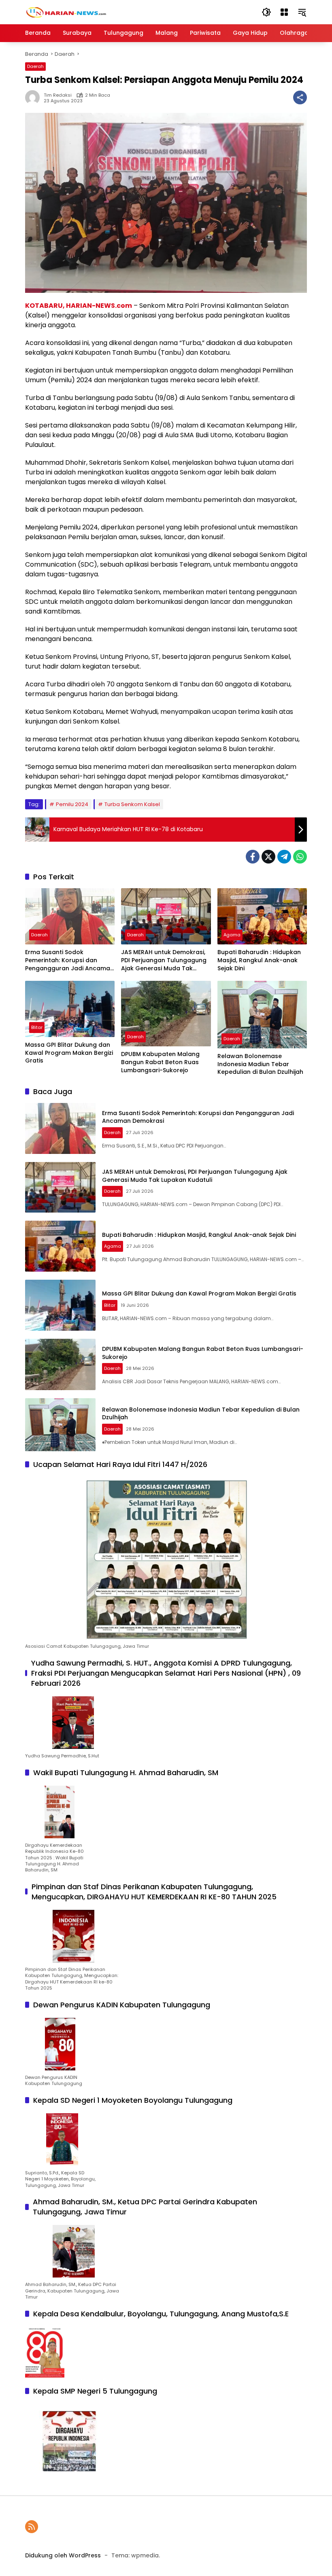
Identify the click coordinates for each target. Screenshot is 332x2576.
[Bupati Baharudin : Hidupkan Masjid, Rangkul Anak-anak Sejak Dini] (262, 916)
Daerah (35, 66)
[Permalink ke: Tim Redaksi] (34, 97)
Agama (232, 935)
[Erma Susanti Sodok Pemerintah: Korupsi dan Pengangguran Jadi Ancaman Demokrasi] (70, 916)
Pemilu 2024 (72, 804)
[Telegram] (284, 857)
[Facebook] (253, 857)
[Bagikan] (300, 97)
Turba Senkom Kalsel (132, 804)
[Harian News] (66, 12)
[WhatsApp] (300, 857)
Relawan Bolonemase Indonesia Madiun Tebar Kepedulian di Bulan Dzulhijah (260, 1064)
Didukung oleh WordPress (63, 2555)
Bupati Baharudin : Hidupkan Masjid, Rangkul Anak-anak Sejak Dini (259, 960)
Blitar (37, 1027)
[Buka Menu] (284, 12)
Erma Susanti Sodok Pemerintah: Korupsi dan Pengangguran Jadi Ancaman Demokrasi (69, 960)
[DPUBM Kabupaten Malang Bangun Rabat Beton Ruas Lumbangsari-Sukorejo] (166, 1014)
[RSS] (32, 2527)
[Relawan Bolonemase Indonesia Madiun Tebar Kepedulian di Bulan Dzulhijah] (262, 1015)
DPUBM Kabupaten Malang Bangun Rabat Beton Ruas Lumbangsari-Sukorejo (160, 1062)
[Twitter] (268, 857)
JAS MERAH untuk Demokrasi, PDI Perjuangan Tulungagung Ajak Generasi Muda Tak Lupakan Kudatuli (164, 960)
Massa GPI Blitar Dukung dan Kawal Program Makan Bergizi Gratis (69, 1053)
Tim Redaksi (58, 95)
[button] (266, 12)
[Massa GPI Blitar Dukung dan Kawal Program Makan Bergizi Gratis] (70, 1009)
